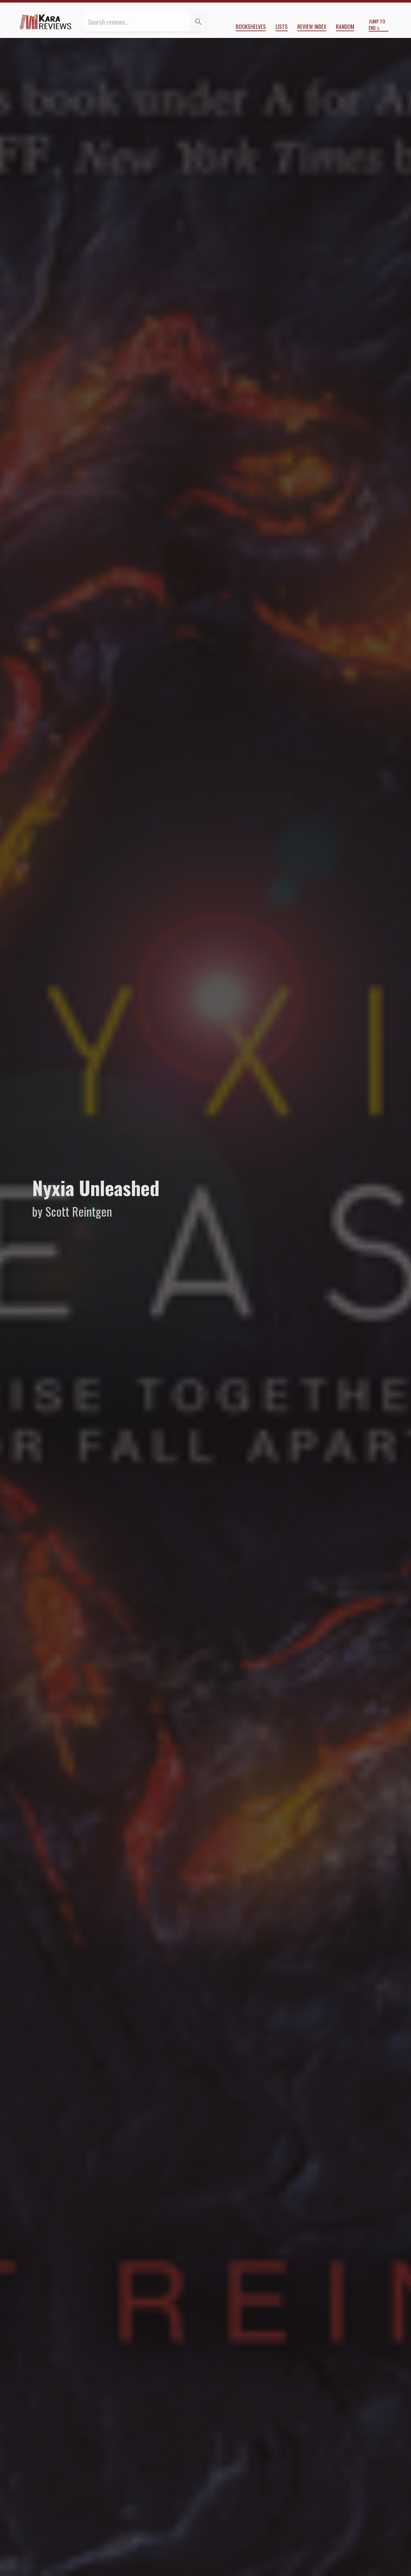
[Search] (198, 22)
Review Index (312, 26)
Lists (282, 26)
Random (345, 26)
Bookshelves (251, 26)
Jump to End (377, 25)
